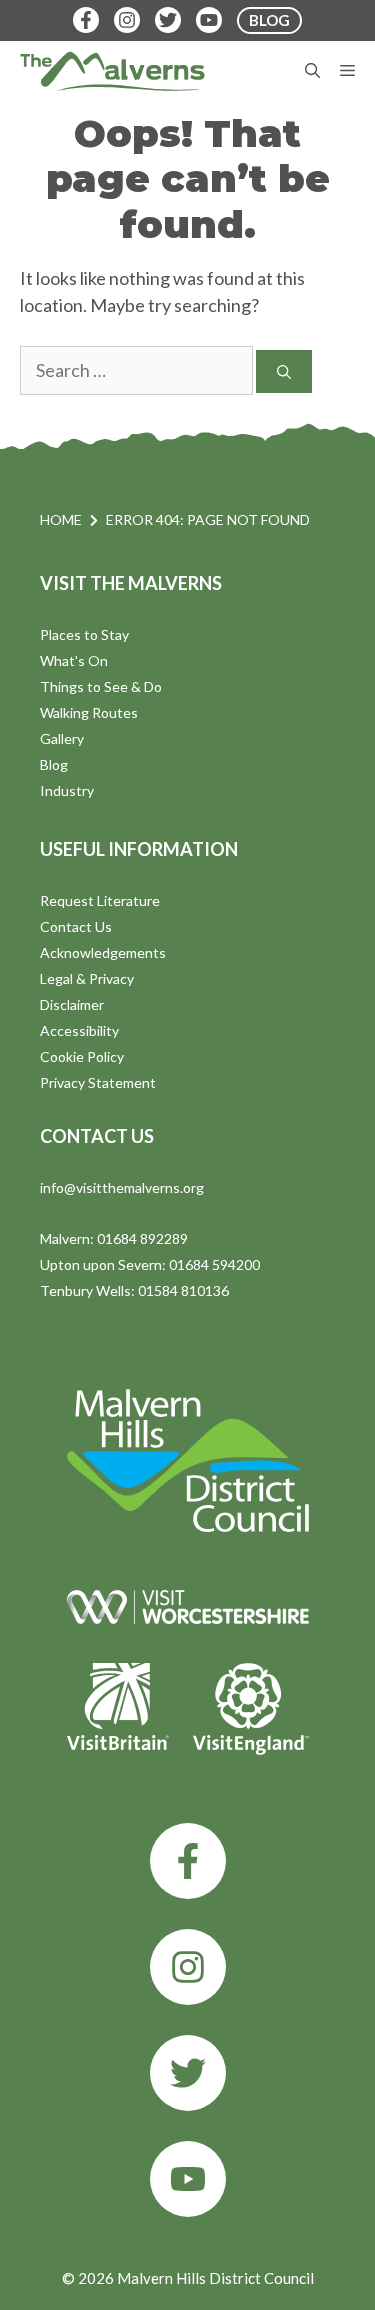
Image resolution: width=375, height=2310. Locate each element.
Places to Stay (84, 634)
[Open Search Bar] (312, 71)
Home (61, 519)
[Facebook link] (188, 1861)
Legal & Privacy (87, 978)
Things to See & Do (101, 686)
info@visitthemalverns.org (122, 1187)
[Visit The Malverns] (112, 71)
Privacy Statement (98, 1082)
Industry (67, 790)
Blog (54, 764)
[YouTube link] (188, 2179)
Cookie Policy (82, 1056)
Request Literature (100, 900)
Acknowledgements (103, 952)
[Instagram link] (188, 1967)
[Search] (284, 371)
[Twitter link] (188, 2073)
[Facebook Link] (86, 20)
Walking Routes (89, 712)
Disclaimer (72, 1004)
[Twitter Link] (168, 20)
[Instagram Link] (127, 20)
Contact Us (76, 926)
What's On (74, 660)
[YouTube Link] (209, 20)
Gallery (62, 738)
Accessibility (79, 1030)
